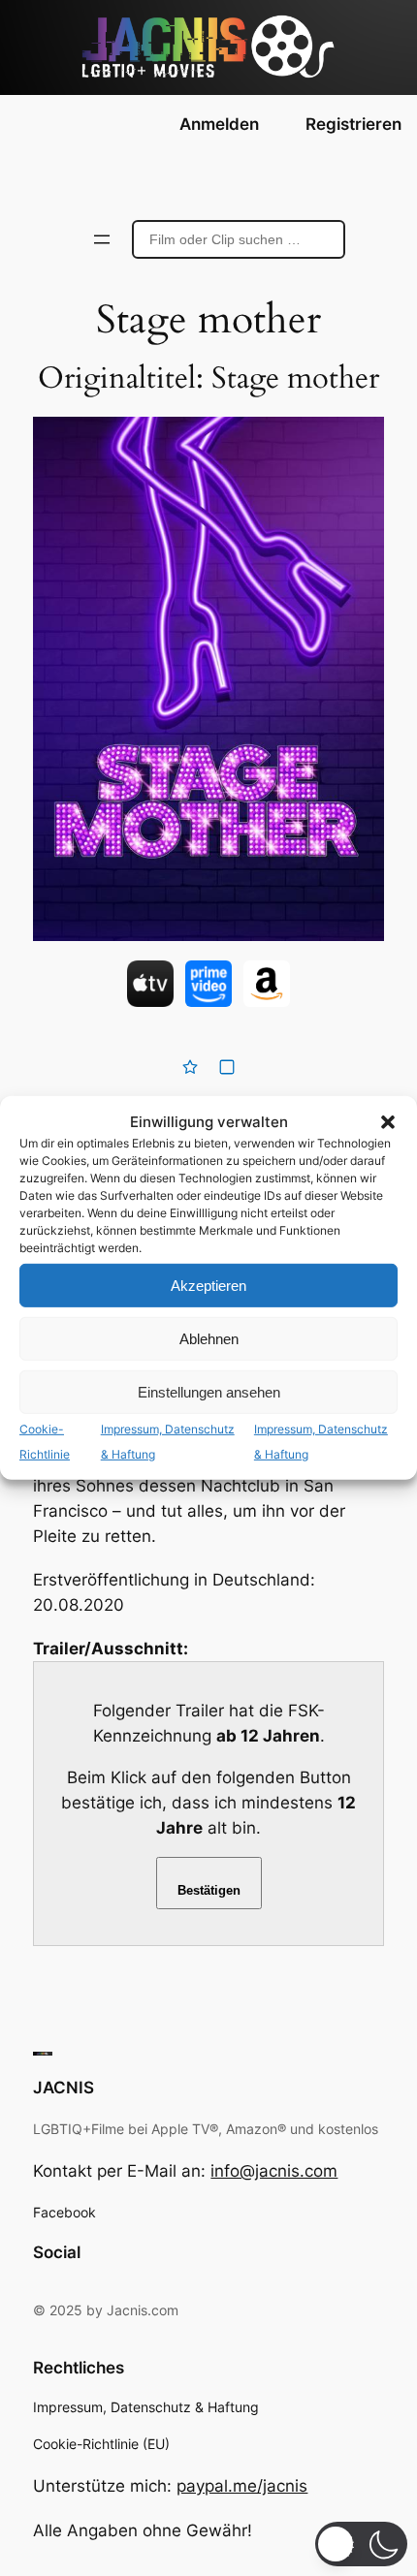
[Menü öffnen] (102, 239)
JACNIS (64, 2088)
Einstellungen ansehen (209, 1392)
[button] (388, 1121)
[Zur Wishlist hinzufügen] (190, 1067)
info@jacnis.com (274, 2171)
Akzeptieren (208, 1286)
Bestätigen (209, 1890)
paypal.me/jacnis (242, 2486)
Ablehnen (209, 1339)
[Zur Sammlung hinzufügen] (227, 1067)
